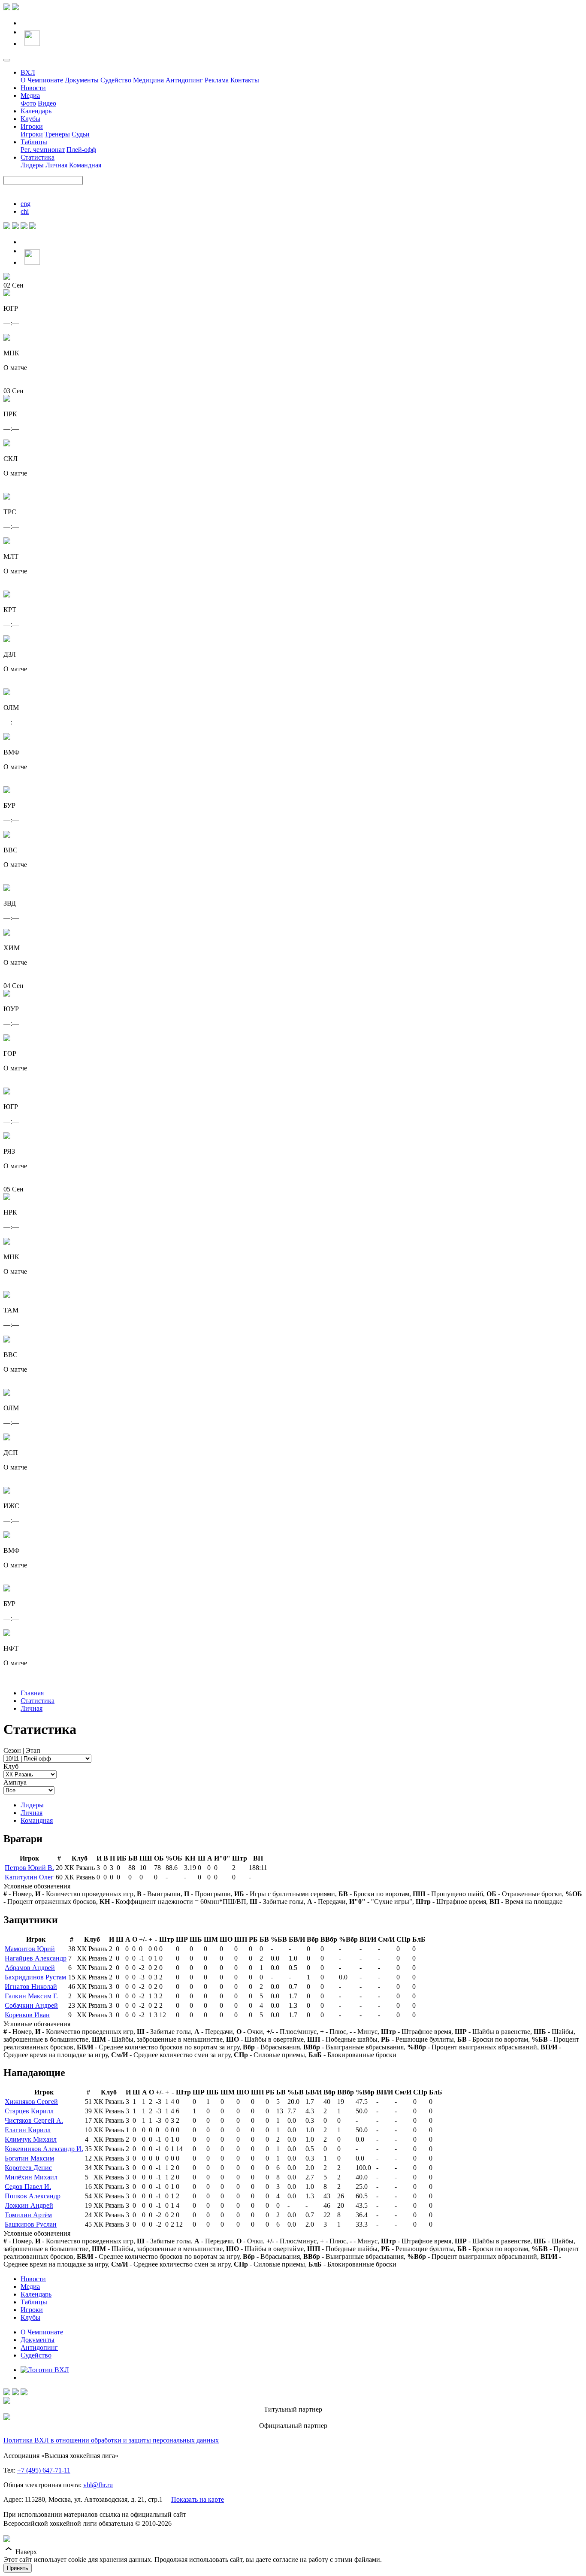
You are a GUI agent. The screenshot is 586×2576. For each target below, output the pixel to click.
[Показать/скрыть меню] (7, 60)
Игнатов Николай (31, 1987)
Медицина (148, 80)
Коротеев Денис (28, 2168)
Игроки (32, 126)
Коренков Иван (27, 2015)
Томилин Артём (28, 2215)
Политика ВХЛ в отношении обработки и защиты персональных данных (111, 2440)
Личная (56, 165)
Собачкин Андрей (31, 2005)
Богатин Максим (29, 2158)
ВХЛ (28, 72)
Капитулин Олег (29, 1877)
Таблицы (34, 142)
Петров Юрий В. (29, 1868)
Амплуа (15, 1782)
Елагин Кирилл (28, 2130)
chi (25, 211)
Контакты (245, 80)
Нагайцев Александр (36, 1958)
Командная (85, 165)
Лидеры (32, 165)
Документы (82, 80)
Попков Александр (33, 2196)
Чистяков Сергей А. (34, 2120)
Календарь (36, 111)
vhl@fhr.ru (98, 2485)
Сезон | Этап (22, 1750)
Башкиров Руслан (31, 2224)
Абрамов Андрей (30, 1968)
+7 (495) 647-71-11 (44, 2470)
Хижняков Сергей (31, 2102)
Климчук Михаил (31, 2139)
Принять (18, 2568)
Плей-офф (81, 150)
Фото (28, 103)
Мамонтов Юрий (30, 1949)
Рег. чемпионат (43, 150)
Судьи (81, 134)
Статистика (38, 157)
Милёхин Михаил (31, 2177)
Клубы (30, 119)
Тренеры (57, 134)
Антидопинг (184, 80)
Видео (47, 103)
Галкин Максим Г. (31, 1996)
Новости (33, 88)
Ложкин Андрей (29, 2205)
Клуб (11, 1766)
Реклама (217, 80)
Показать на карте (198, 2499)
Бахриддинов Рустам (35, 1977)
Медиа (30, 95)
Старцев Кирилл (29, 2111)
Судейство (116, 80)
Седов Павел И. (28, 2187)
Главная (32, 1693)
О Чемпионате (42, 80)
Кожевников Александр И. (44, 2149)
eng (26, 204)
